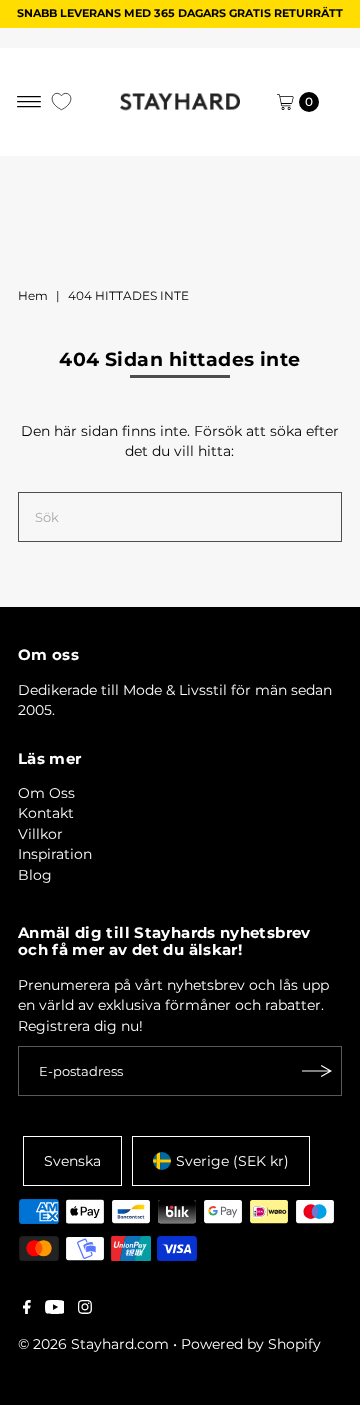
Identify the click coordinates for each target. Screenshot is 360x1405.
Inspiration (55, 854)
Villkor (40, 834)
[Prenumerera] (317, 1071)
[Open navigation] (29, 102)
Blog (35, 875)
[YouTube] (55, 1309)
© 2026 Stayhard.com (93, 1344)
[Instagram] (85, 1309)
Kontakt (46, 813)
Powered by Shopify (251, 1344)
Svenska (72, 1161)
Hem (33, 295)
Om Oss (46, 793)
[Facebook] (27, 1309)
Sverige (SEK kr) (232, 1161)
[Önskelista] (61, 101)
